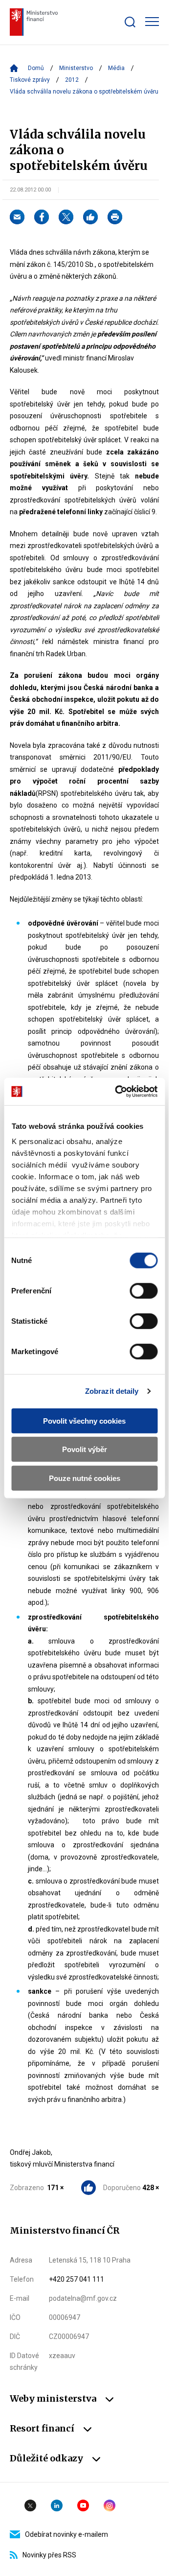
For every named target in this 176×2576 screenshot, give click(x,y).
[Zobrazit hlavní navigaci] (152, 22)
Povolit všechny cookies (84, 1420)
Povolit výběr (85, 1449)
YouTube (83, 2505)
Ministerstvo (76, 68)
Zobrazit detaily (112, 1391)
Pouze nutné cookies (85, 1478)
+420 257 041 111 (77, 2279)
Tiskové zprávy (30, 80)
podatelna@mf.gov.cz (83, 2298)
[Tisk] (115, 217)
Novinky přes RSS (49, 2555)
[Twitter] (66, 217)
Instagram (110, 2505)
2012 (72, 80)
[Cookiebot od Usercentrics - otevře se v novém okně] (118, 1092)
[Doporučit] (90, 217)
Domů (36, 68)
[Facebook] (42, 217)
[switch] (143, 1290)
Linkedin (57, 2505)
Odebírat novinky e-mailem (66, 2534)
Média (116, 68)
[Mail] (17, 217)
